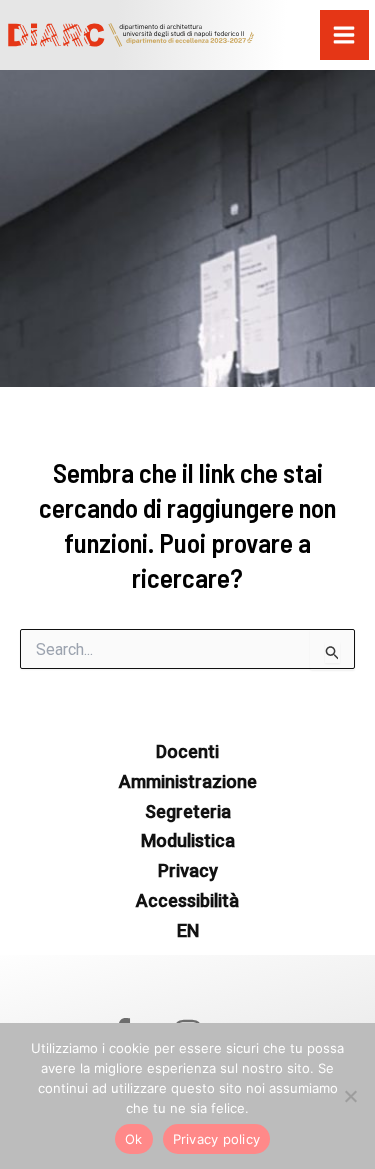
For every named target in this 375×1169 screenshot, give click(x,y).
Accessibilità (187, 900)
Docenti (187, 751)
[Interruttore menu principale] (345, 35)
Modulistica (188, 840)
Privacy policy (217, 1139)
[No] (350, 1096)
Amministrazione (188, 781)
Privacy (188, 870)
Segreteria (188, 811)
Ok (134, 1139)
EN (188, 930)
